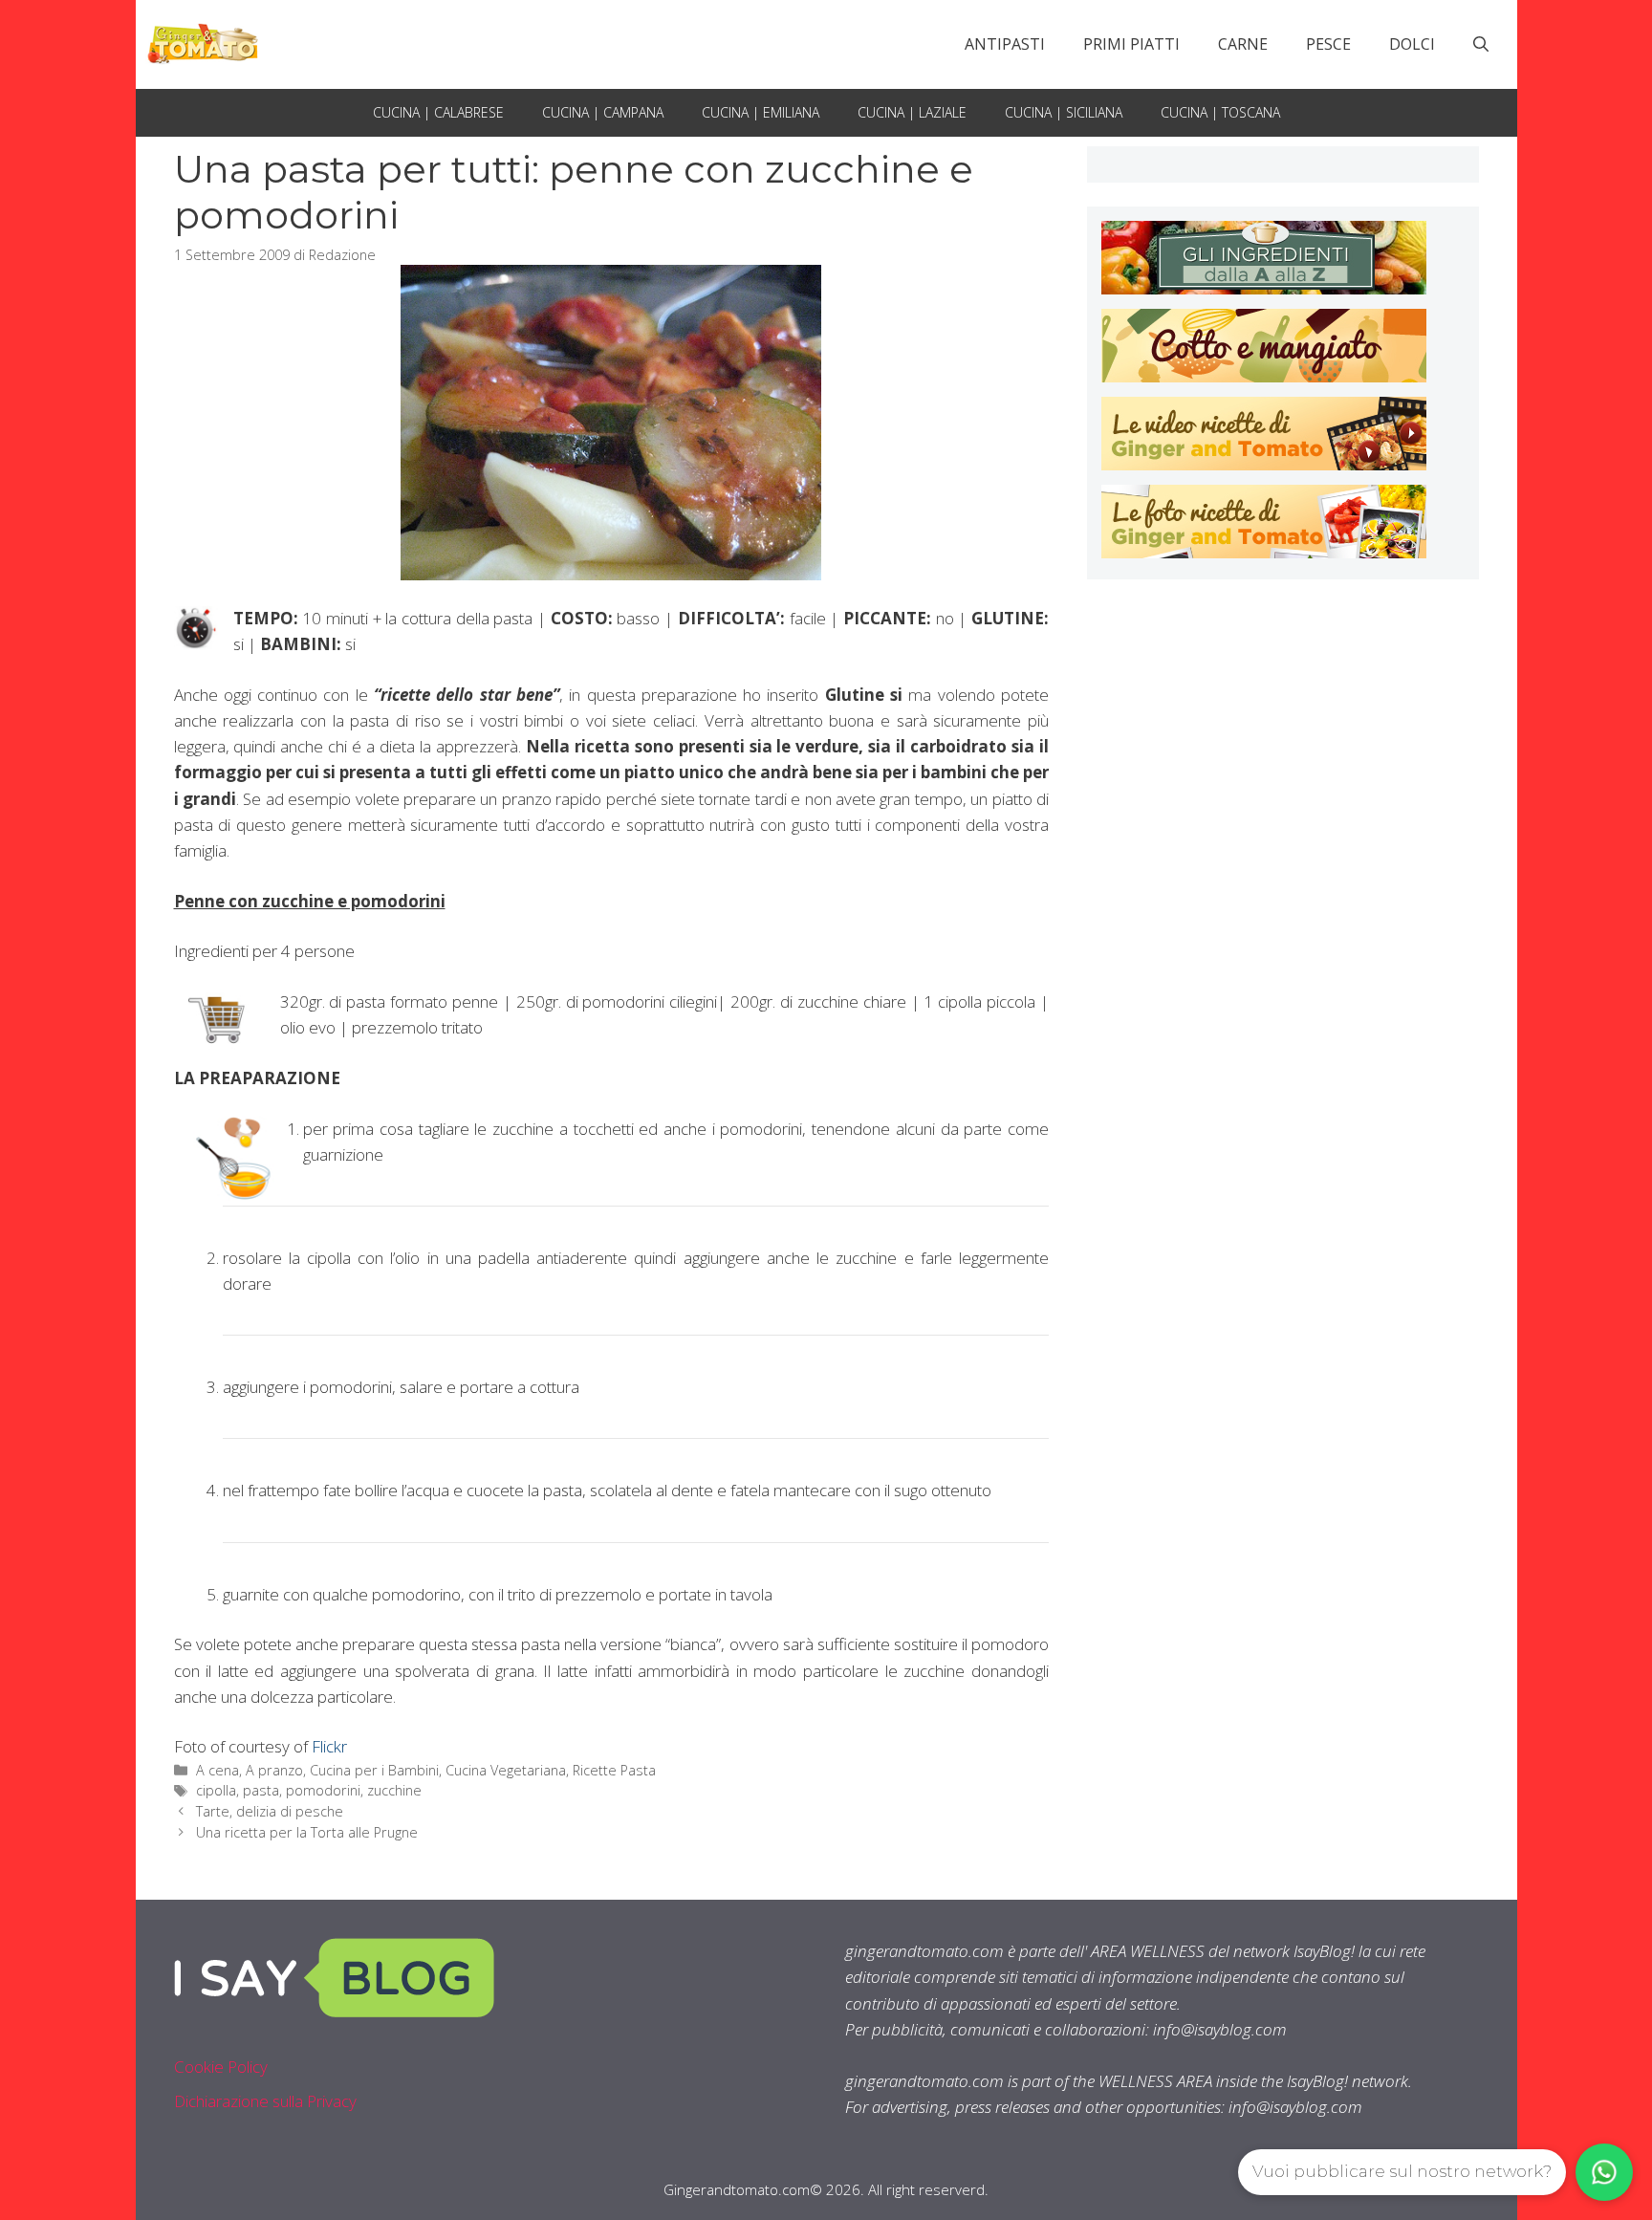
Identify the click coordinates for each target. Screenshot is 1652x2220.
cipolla (216, 1790)
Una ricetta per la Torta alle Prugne (307, 1832)
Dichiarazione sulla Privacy (265, 2101)
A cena (217, 1770)
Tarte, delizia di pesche (270, 1811)
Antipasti (1005, 44)
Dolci (1412, 44)
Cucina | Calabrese (438, 112)
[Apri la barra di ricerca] (1481, 44)
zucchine (394, 1790)
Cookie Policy (221, 2067)
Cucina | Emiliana (761, 112)
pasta (261, 1790)
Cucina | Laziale (912, 112)
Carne (1243, 44)
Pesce (1328, 44)
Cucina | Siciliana (1064, 112)
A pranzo (274, 1770)
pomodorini (323, 1790)
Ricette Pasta (614, 1770)
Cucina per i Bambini (374, 1770)
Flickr (329, 1746)
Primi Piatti (1131, 44)
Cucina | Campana (603, 112)
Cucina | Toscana (1220, 112)
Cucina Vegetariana (506, 1770)
